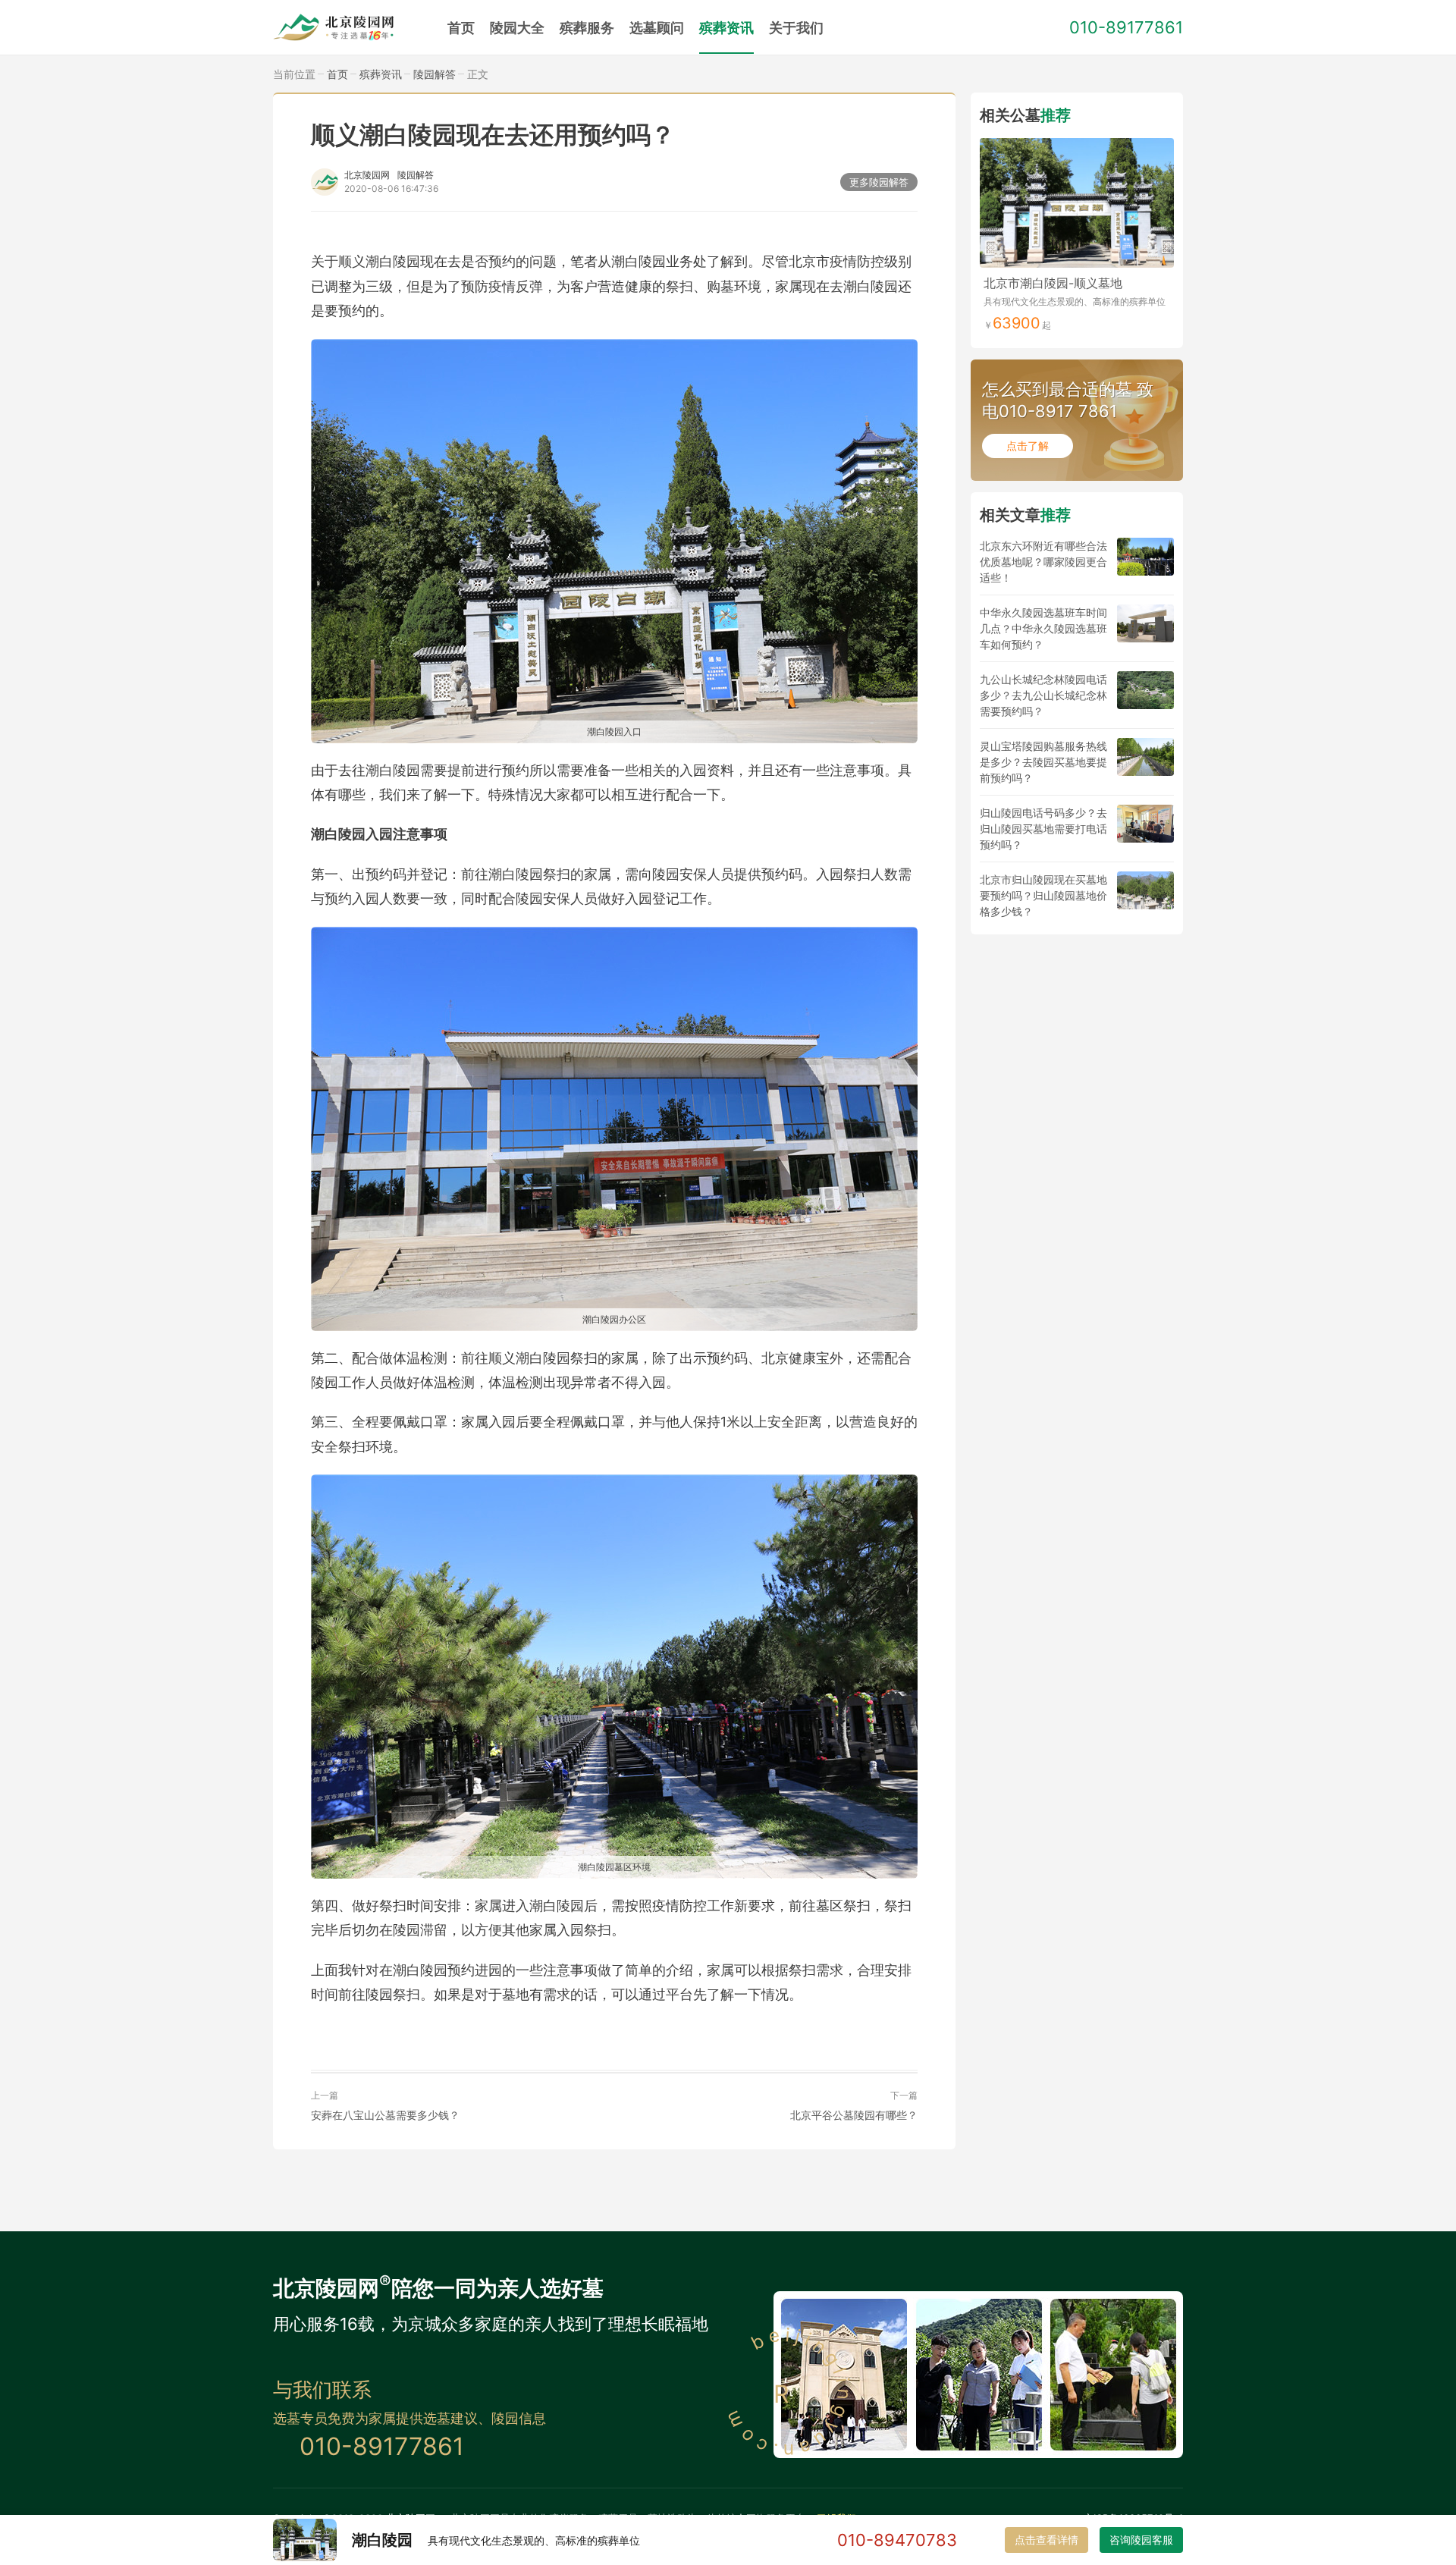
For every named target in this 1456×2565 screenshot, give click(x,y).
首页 (461, 28)
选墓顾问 (657, 28)
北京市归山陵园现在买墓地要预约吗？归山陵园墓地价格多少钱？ (1043, 895)
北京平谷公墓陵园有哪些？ (854, 2115)
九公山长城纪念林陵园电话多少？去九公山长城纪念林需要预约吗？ (1043, 695)
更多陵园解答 (879, 182)
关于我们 (796, 28)
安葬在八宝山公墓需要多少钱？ (385, 2115)
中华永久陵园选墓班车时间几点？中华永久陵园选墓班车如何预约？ (1043, 628)
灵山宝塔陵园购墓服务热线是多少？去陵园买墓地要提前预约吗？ (1043, 762)
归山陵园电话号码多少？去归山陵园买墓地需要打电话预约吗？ (1043, 829)
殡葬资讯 (726, 28)
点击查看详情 (1046, 2540)
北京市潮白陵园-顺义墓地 (1053, 283)
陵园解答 (435, 74)
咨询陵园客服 (1141, 2540)
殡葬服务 (587, 28)
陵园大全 (517, 28)
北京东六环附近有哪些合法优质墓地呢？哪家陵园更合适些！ (1043, 562)
